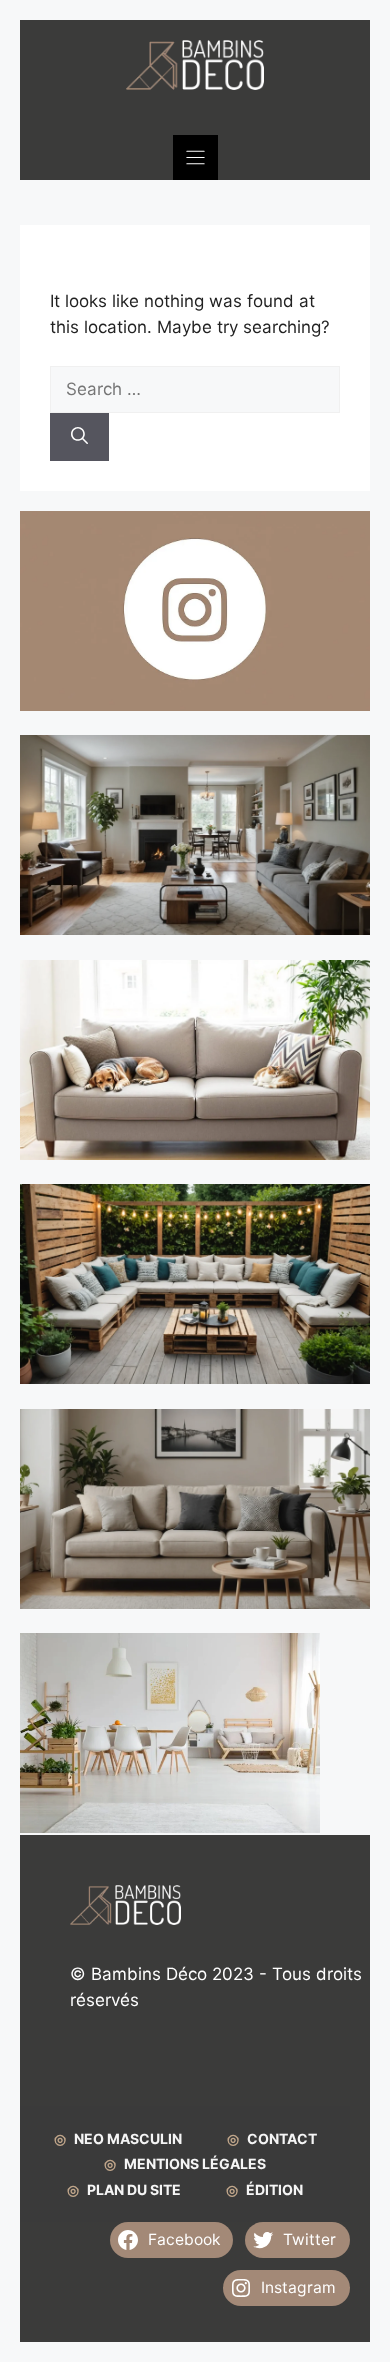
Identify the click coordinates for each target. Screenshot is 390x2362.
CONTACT (282, 2138)
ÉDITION (274, 2189)
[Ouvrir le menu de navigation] (195, 157)
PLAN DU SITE (134, 2189)
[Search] (79, 437)
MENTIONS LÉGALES (195, 2163)
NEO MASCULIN (128, 2138)
